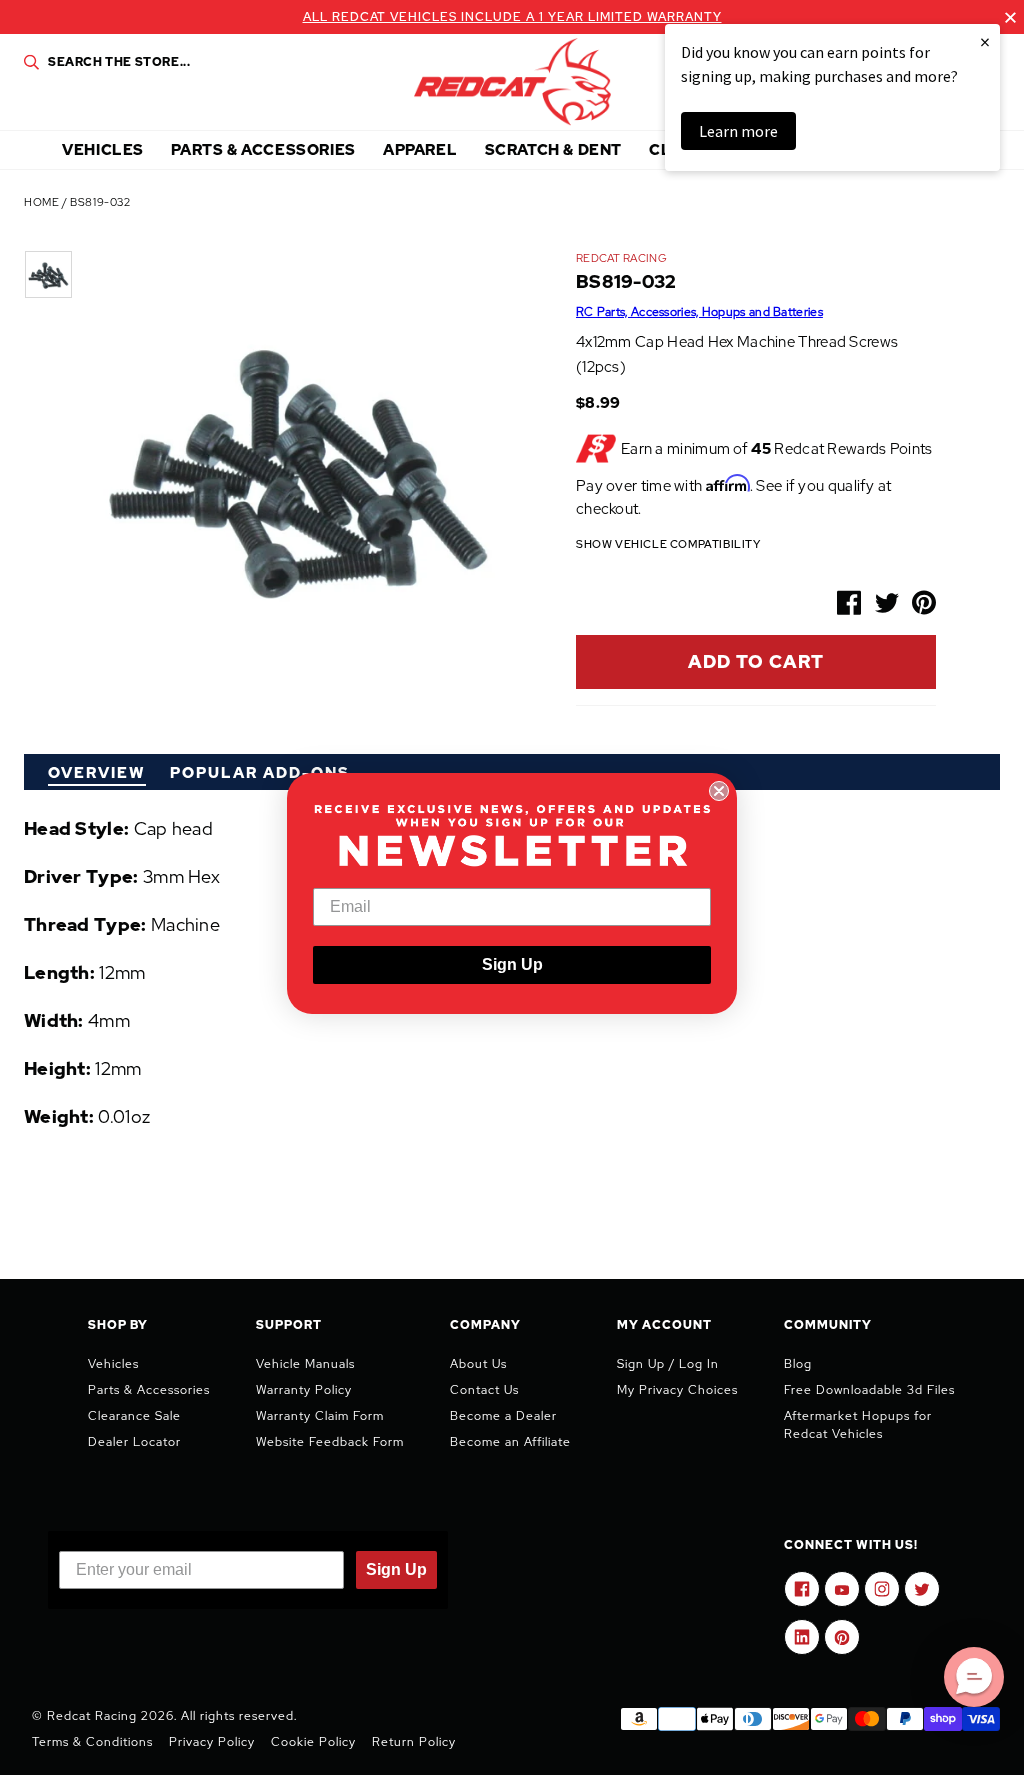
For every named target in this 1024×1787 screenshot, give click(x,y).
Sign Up (512, 964)
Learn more (738, 131)
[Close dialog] (719, 791)
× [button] (985, 41)
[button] (974, 1677)
